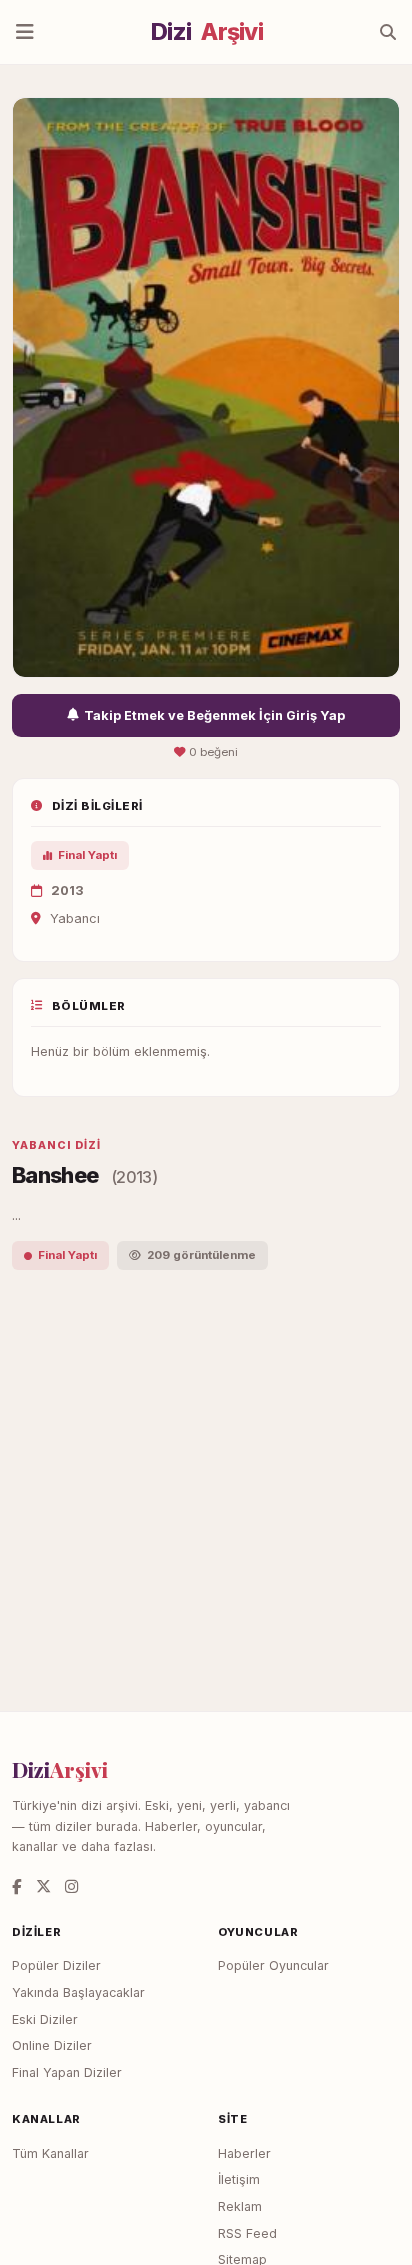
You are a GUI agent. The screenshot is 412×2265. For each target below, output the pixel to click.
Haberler (244, 2153)
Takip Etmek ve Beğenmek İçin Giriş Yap (214, 715)
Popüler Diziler (56, 1965)
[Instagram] (71, 1886)
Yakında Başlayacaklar (78, 1992)
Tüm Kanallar (50, 2153)
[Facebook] (17, 1886)
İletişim (239, 2179)
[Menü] (25, 32)
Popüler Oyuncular (273, 1965)
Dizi (207, 32)
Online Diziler (52, 2045)
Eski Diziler (45, 2019)
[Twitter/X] (43, 1886)
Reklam (240, 2206)
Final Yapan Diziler (67, 2072)
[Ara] (388, 32)
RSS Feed (247, 2233)
